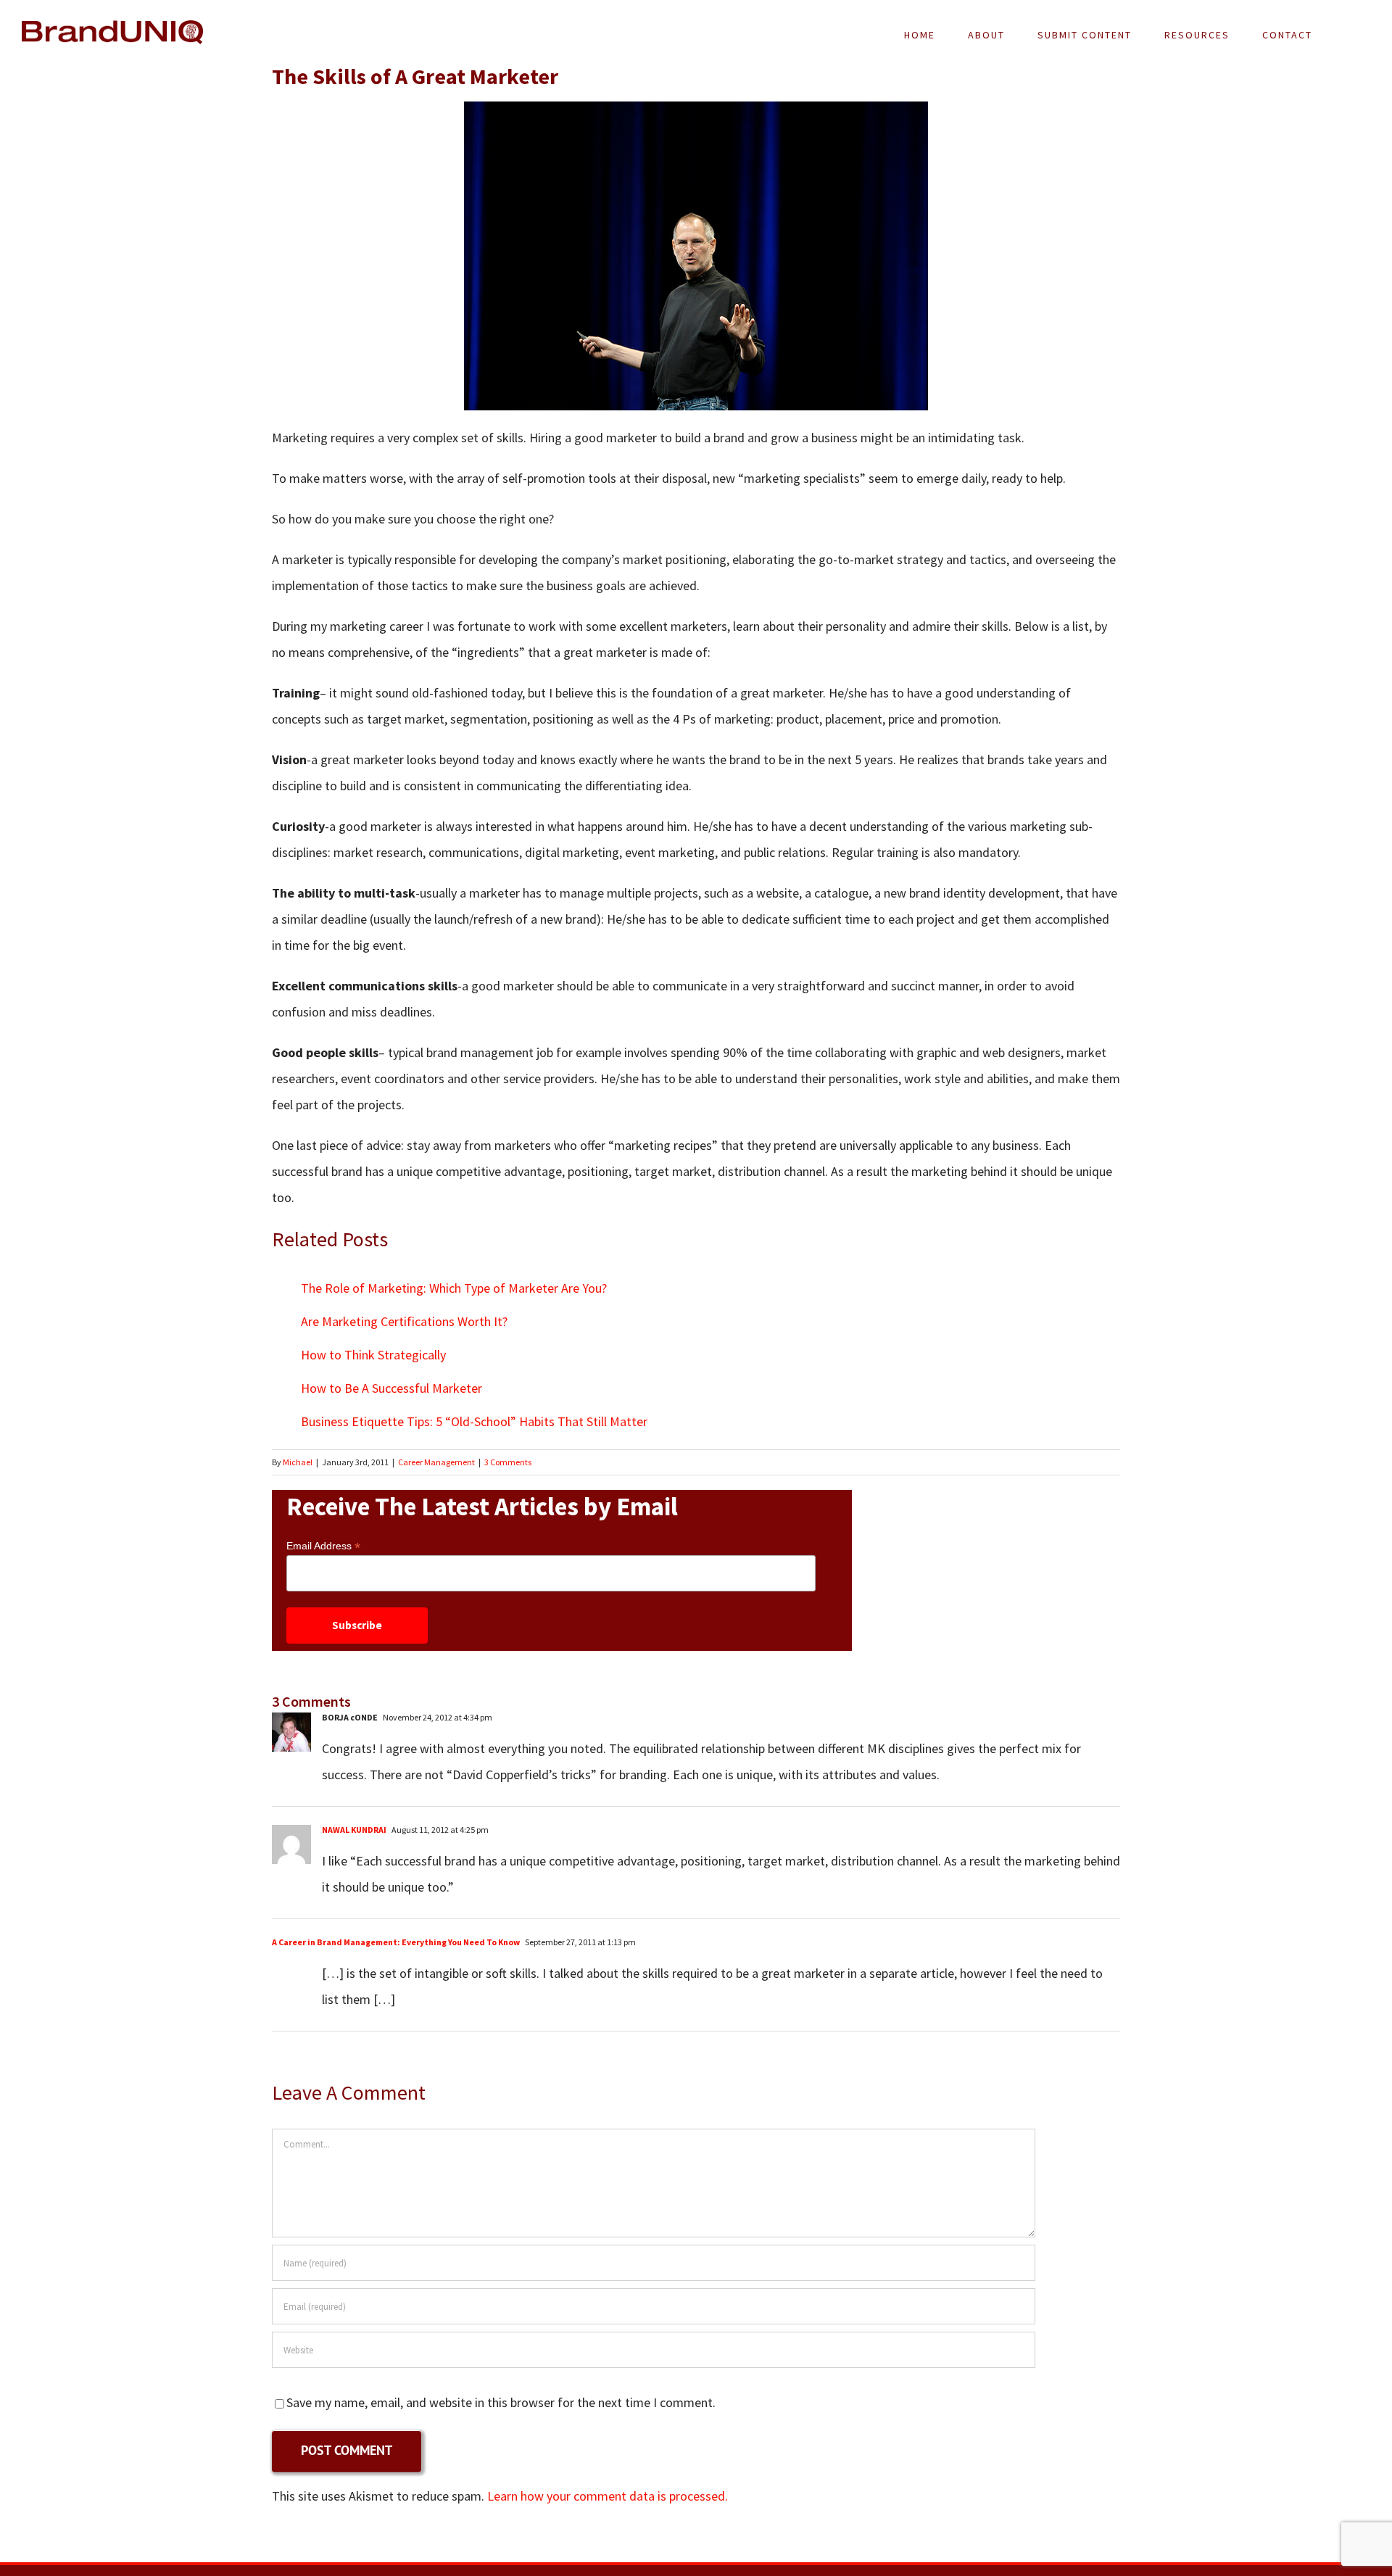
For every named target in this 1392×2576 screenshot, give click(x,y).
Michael (298, 1462)
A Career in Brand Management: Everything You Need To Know (396, 1942)
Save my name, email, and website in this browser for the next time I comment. (501, 2402)
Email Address (323, 1546)
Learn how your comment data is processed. (608, 2496)
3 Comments (508, 1462)
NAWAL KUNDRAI (354, 1830)
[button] (1349, 35)
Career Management (436, 1462)
